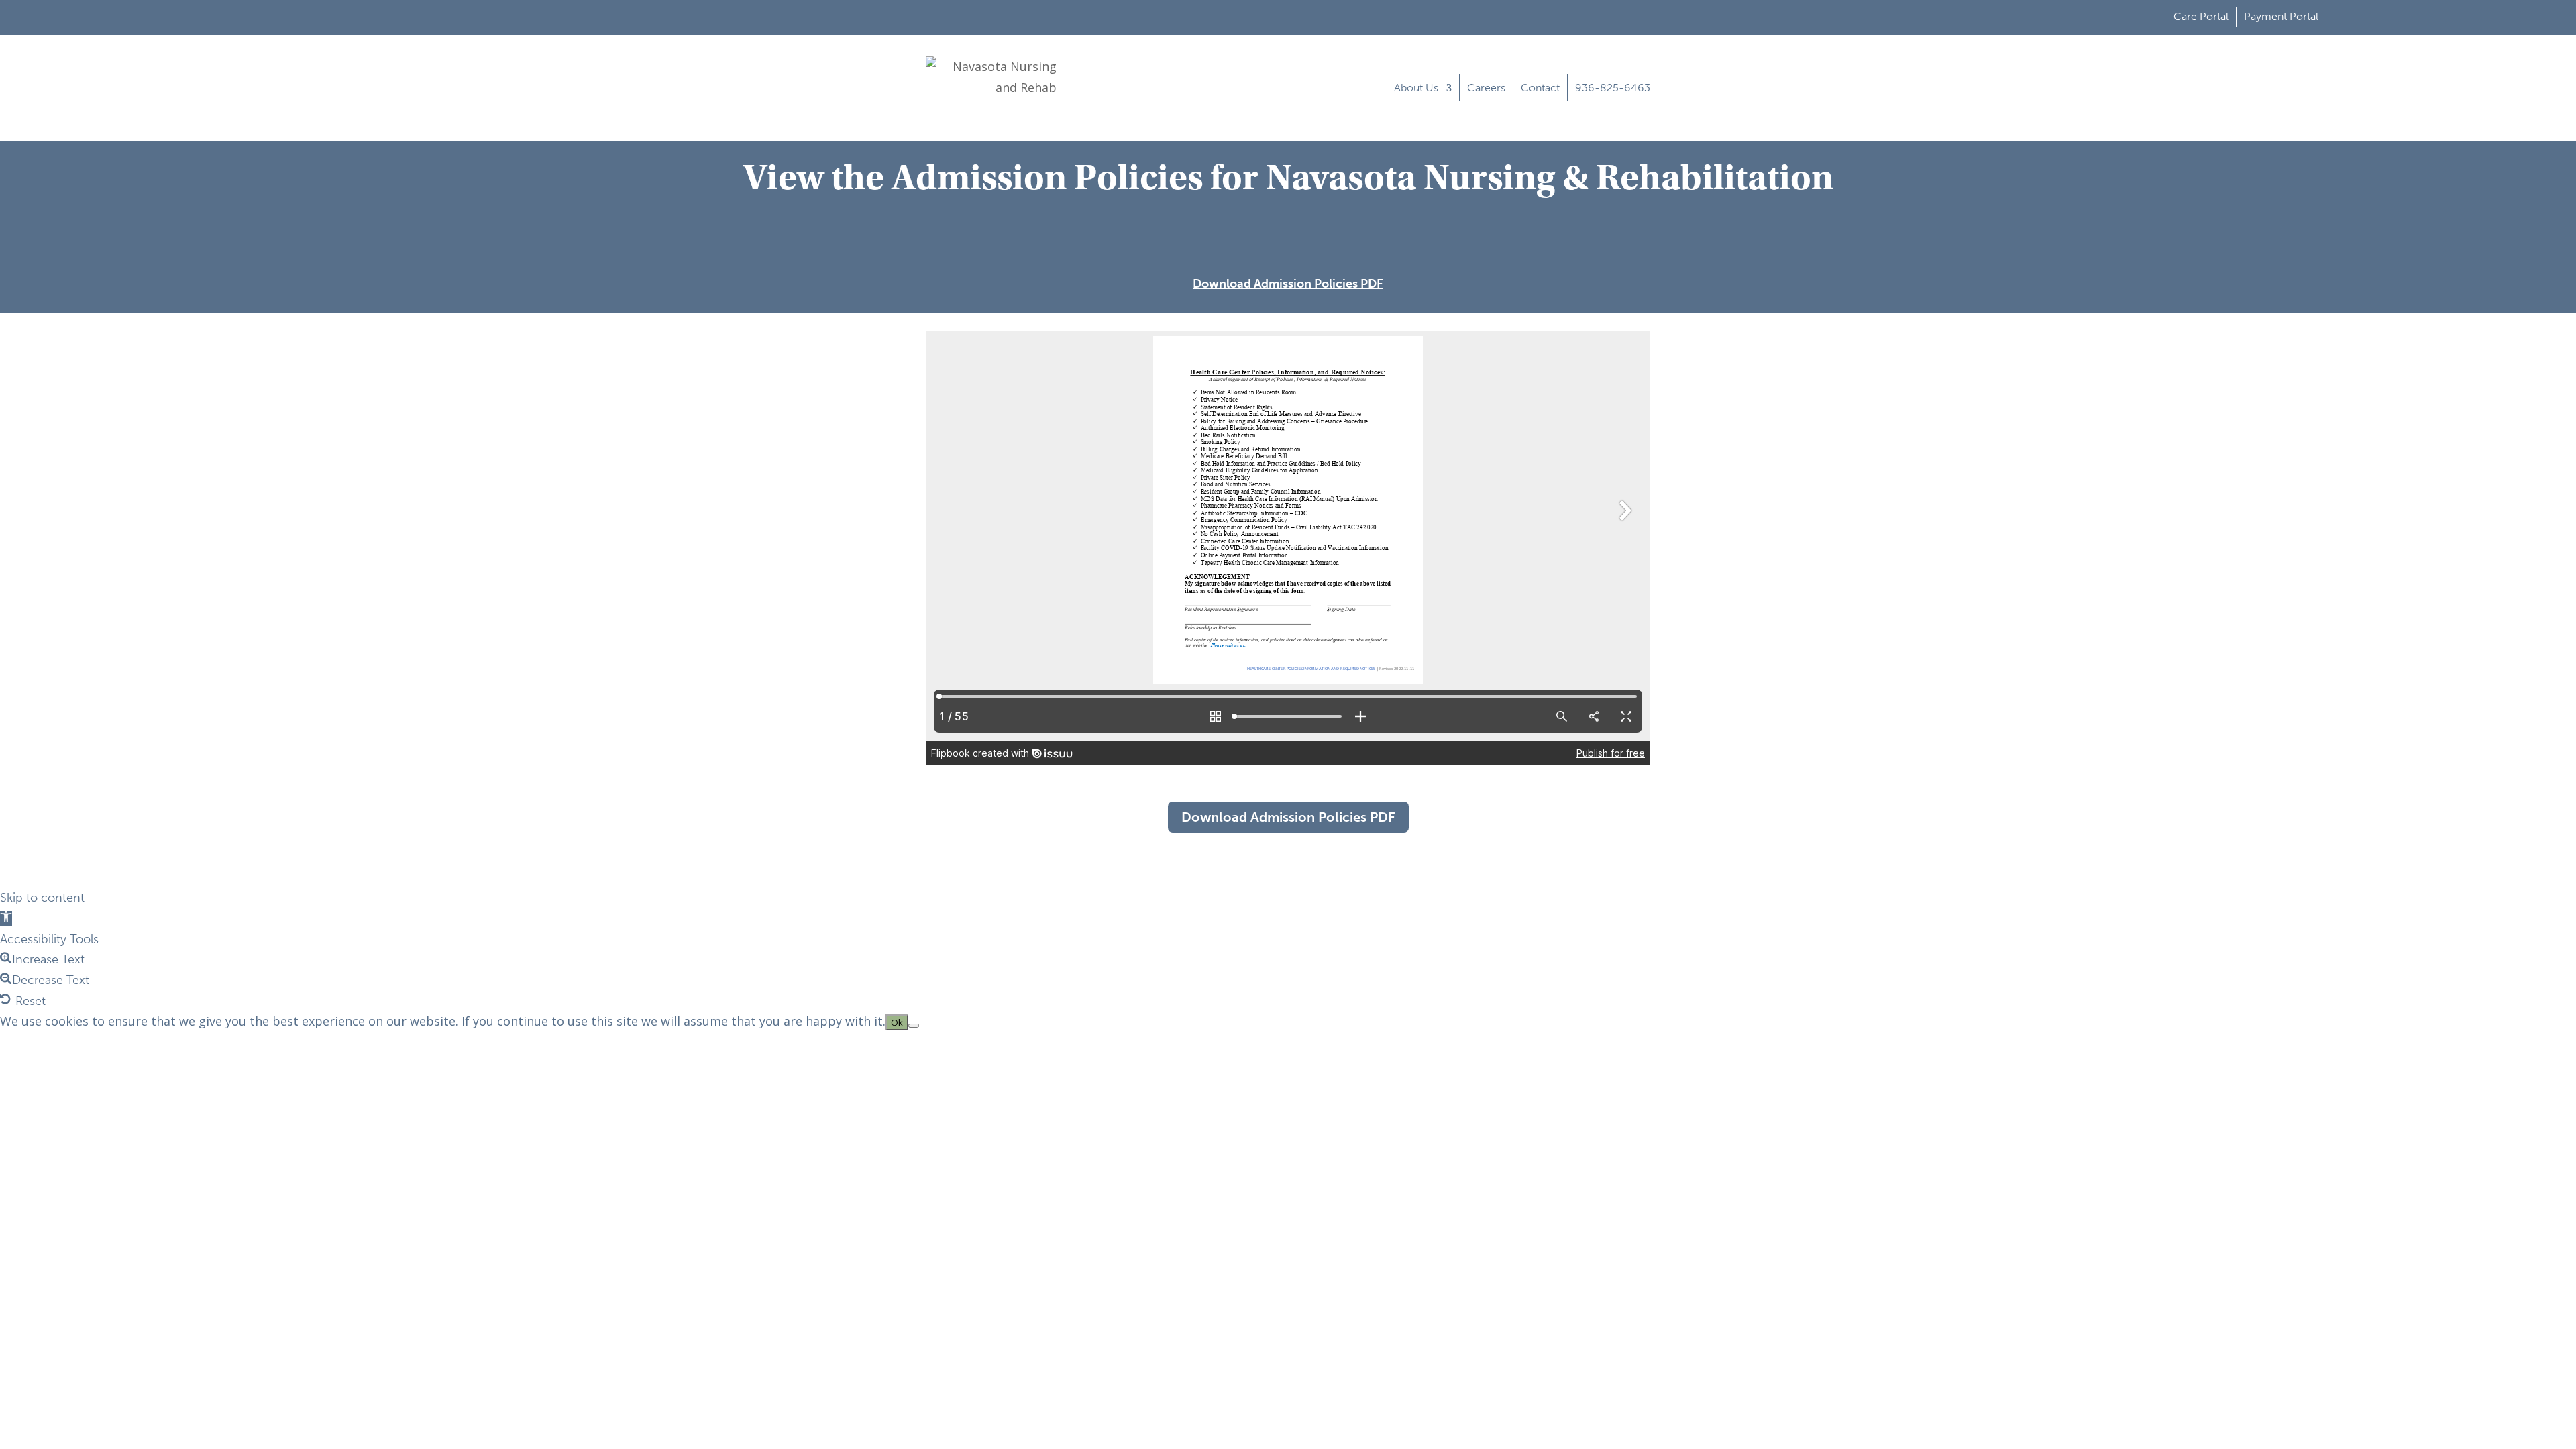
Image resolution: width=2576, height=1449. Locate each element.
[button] (6, 918)
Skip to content (42, 898)
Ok (897, 1022)
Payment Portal (2281, 16)
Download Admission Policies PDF (1288, 284)
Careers (1486, 88)
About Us (1416, 88)
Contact (1540, 88)
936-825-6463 (1613, 88)
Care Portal (2201, 16)
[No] (914, 1026)
